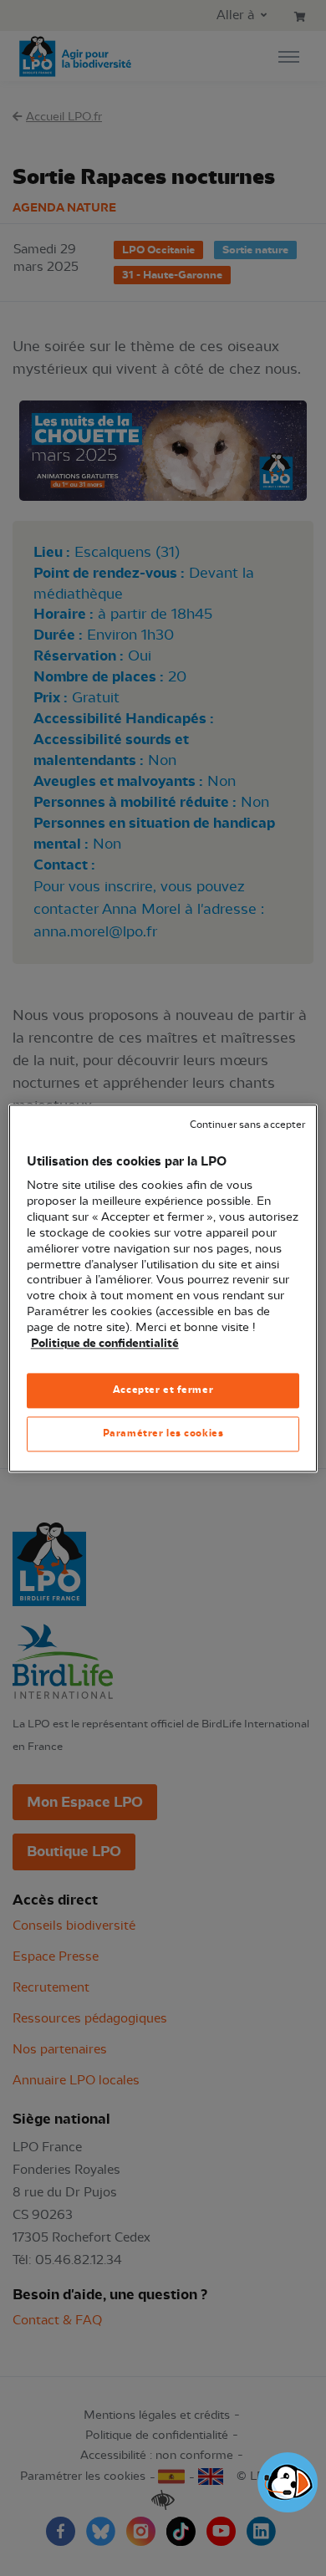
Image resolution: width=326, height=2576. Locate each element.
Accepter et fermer (163, 1390)
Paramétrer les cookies (163, 1433)
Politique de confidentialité (105, 1344)
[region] (163, 1288)
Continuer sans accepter (247, 1125)
